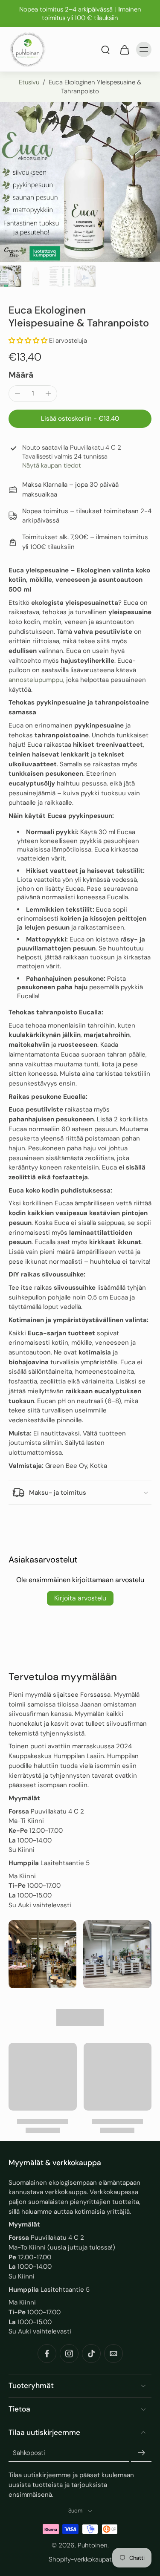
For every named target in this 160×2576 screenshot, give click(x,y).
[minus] (17, 393)
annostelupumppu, (36, 680)
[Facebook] (47, 2354)
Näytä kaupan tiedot (52, 465)
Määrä (21, 375)
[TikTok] (91, 2354)
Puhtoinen (93, 2546)
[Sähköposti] (113, 2354)
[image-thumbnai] (11, 276)
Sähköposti (29, 2453)
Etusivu (29, 82)
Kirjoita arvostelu (80, 1598)
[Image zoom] (80, 182)
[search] (105, 49)
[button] (28, 341)
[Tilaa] (141, 2453)
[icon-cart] (124, 49)
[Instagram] (69, 2354)
